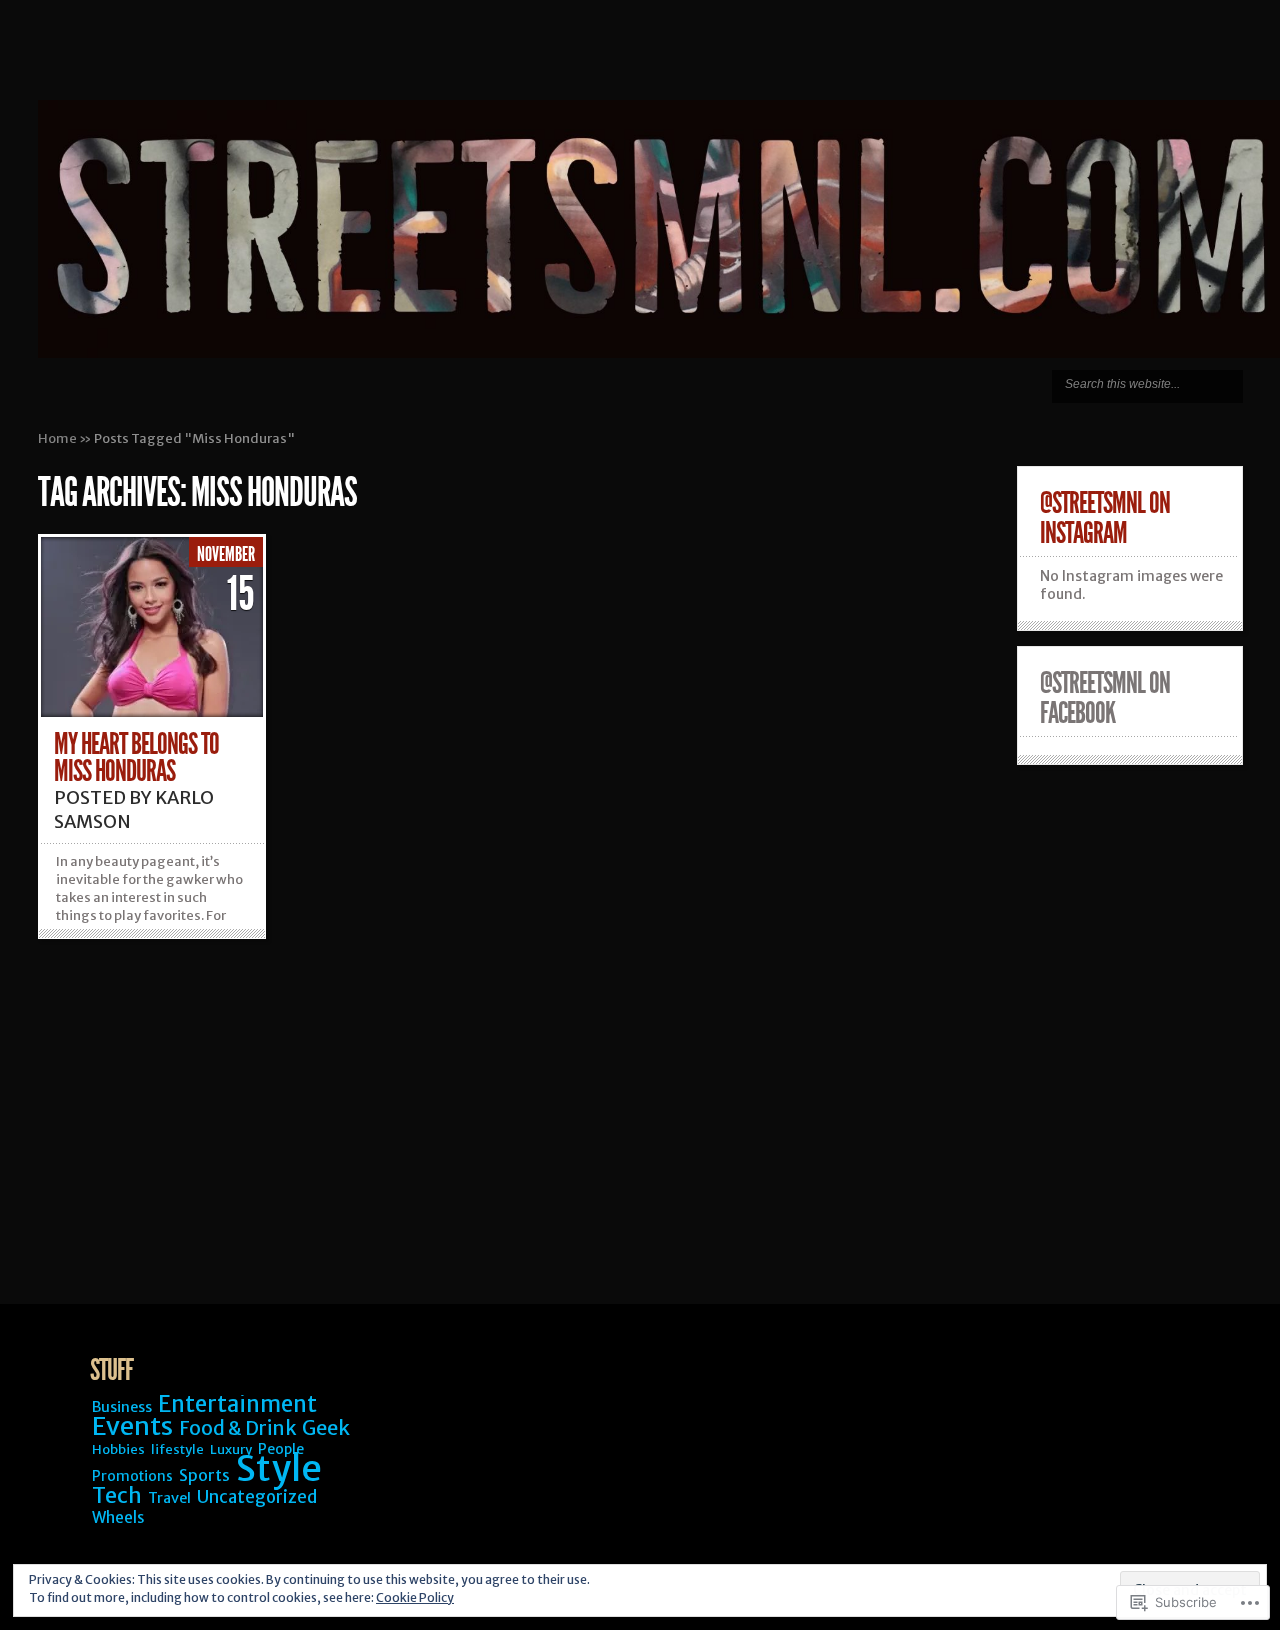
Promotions (132, 1476)
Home (57, 438)
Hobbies (118, 1449)
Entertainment (237, 1404)
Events (132, 1426)
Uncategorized (257, 1497)
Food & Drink (237, 1428)
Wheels (118, 1517)
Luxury (231, 1449)
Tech (117, 1495)
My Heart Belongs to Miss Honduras (136, 757)
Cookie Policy (415, 1597)
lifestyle (177, 1449)
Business (122, 1407)
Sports (204, 1475)
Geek (326, 1427)
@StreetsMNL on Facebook (1105, 698)
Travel (169, 1498)
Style (279, 1468)
